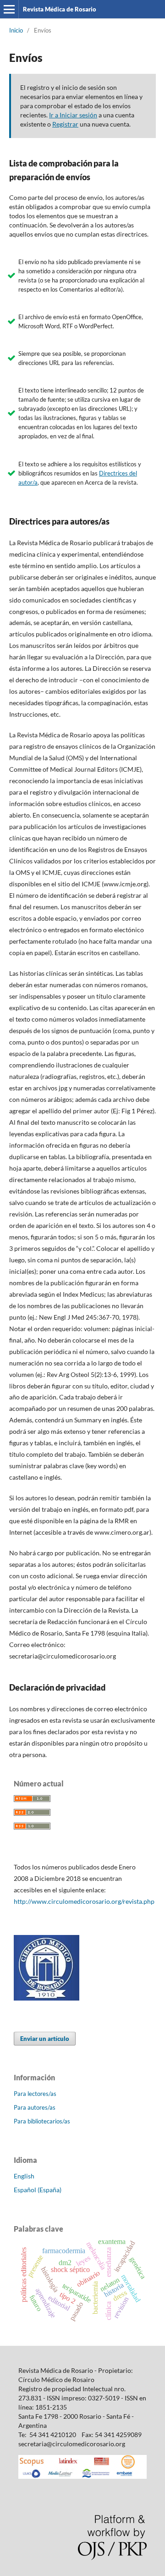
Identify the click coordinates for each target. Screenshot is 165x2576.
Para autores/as (35, 2107)
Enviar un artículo (45, 2039)
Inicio (16, 30)
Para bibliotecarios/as (42, 2121)
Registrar (65, 124)
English (24, 2176)
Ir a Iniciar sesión (73, 115)
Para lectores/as (35, 2094)
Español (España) (38, 2190)
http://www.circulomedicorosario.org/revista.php (84, 1901)
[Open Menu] (9, 9)
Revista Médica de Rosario (60, 9)
